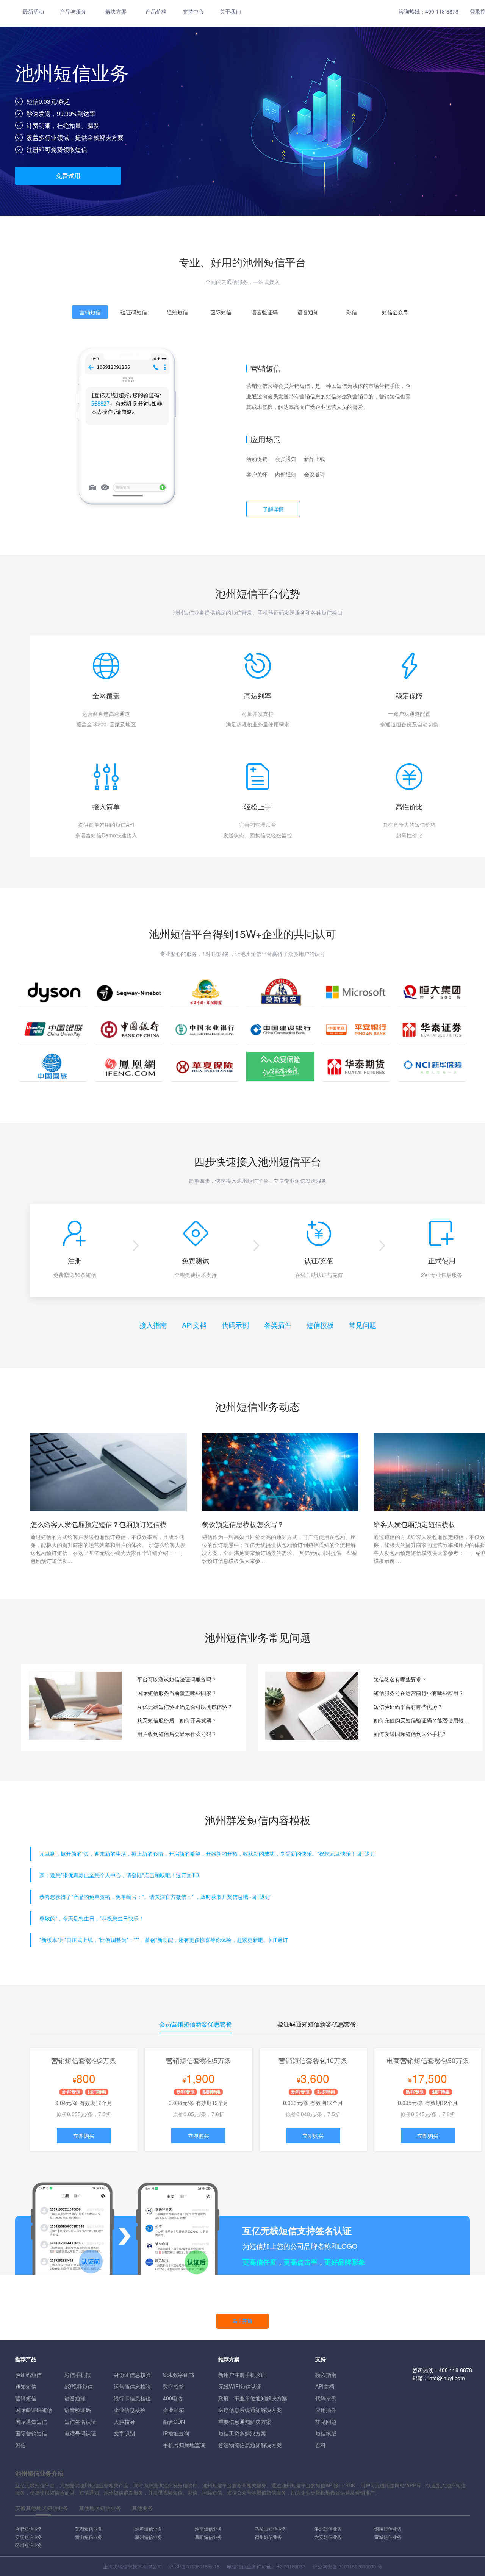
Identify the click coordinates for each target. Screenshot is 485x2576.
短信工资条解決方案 (242, 2433)
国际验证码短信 (34, 2410)
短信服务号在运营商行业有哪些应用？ (419, 1693)
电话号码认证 (80, 2433)
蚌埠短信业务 (149, 2528)
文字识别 (124, 2433)
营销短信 (26, 2398)
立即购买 (84, 2136)
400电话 (173, 2398)
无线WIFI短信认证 (240, 2386)
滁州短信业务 (149, 2537)
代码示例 (235, 1325)
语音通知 (75, 2398)
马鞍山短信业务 (271, 2528)
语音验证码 (78, 2410)
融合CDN (174, 2421)
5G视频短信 (79, 2386)
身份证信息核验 (132, 2375)
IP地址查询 (176, 2433)
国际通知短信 (31, 2421)
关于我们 (230, 11)
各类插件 (278, 1325)
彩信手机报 (78, 2375)
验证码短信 (28, 2375)
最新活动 (33, 11)
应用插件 (326, 2410)
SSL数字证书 (178, 2375)
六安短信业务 (328, 2537)
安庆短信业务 (29, 2537)
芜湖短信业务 (89, 2528)
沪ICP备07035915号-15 (194, 2566)
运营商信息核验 (132, 2386)
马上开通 (242, 2321)
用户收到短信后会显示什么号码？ (177, 1734)
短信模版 (326, 2433)
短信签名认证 (80, 2421)
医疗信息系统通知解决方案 (250, 2410)
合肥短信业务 (29, 2528)
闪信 (20, 2445)
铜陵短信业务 (388, 2528)
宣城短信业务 (388, 2537)
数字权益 (174, 2386)
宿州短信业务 (268, 2537)
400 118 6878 (442, 11)
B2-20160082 (291, 2566)
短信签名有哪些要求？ (400, 1679)
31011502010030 (357, 2566)
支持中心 (193, 11)
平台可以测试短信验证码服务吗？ (177, 1679)
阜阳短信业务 (208, 2537)
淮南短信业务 (208, 2528)
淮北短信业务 (328, 2528)
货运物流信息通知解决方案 (250, 2445)
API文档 (194, 1325)
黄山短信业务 (89, 2537)
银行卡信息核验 (132, 2398)
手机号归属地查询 (184, 2445)
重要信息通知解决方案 (245, 2421)
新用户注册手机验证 (242, 2375)
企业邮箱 (174, 2410)
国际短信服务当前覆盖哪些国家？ (177, 1693)
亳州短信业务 (29, 2545)
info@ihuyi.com (447, 2378)
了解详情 (273, 509)
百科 (321, 2445)
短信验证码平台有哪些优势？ (408, 1706)
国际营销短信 (31, 2433)
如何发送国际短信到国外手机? (410, 1734)
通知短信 (26, 2386)
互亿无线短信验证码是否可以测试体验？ (185, 1706)
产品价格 (156, 11)
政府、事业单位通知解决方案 (253, 2398)
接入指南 (153, 1325)
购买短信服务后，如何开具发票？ (177, 1720)
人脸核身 (124, 2421)
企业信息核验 (130, 2410)
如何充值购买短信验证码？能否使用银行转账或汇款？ (422, 1720)
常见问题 (363, 1325)
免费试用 (68, 176)
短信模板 (320, 1325)
